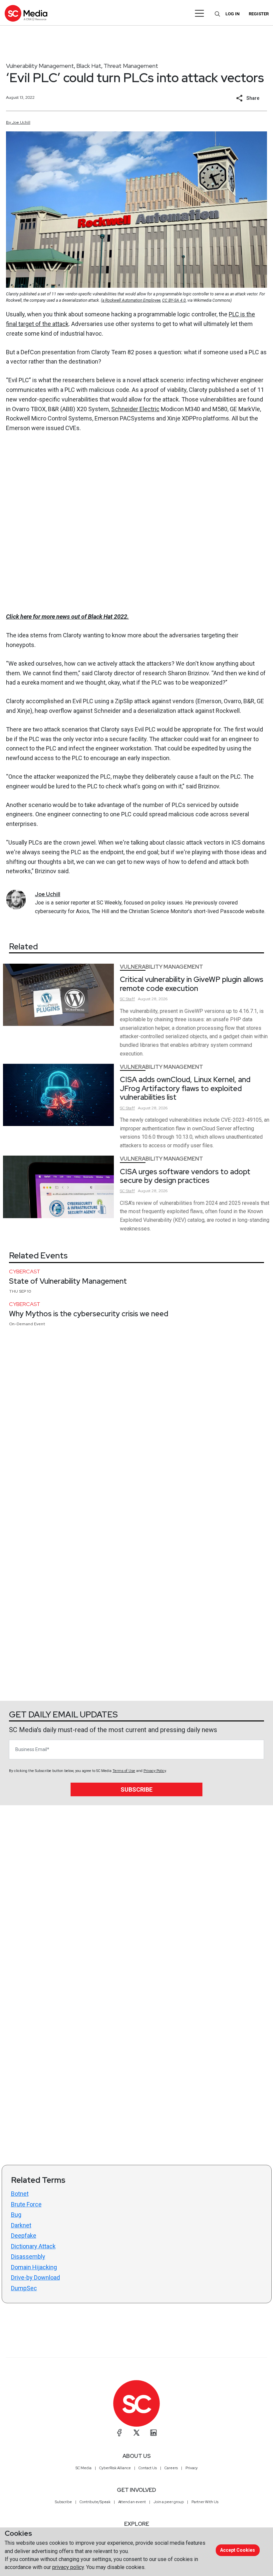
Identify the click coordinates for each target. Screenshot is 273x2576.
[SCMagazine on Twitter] (136, 2433)
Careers (171, 2468)
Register (259, 14)
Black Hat (89, 66)
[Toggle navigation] (200, 13)
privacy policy (68, 2567)
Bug (16, 2215)
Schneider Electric (135, 409)
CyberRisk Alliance (115, 2468)
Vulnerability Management (40, 66)
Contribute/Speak (95, 2502)
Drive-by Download (35, 2277)
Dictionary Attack (33, 2246)
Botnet (20, 2194)
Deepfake (24, 2236)
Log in (233, 14)
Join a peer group (169, 2502)
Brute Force (26, 2204)
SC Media (84, 2468)
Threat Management (131, 66)
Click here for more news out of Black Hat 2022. (67, 617)
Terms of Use (124, 1771)
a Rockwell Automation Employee (131, 300)
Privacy (192, 2468)
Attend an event (132, 2502)
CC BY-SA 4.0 (174, 300)
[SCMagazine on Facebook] (120, 2433)
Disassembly (28, 2256)
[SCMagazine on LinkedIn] (153, 2433)
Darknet (21, 2225)
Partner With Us (205, 2502)
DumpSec (24, 2288)
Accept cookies (238, 2550)
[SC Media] (26, 13)
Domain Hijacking (34, 2267)
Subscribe (136, 1789)
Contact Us (148, 2468)
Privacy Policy (155, 1771)
